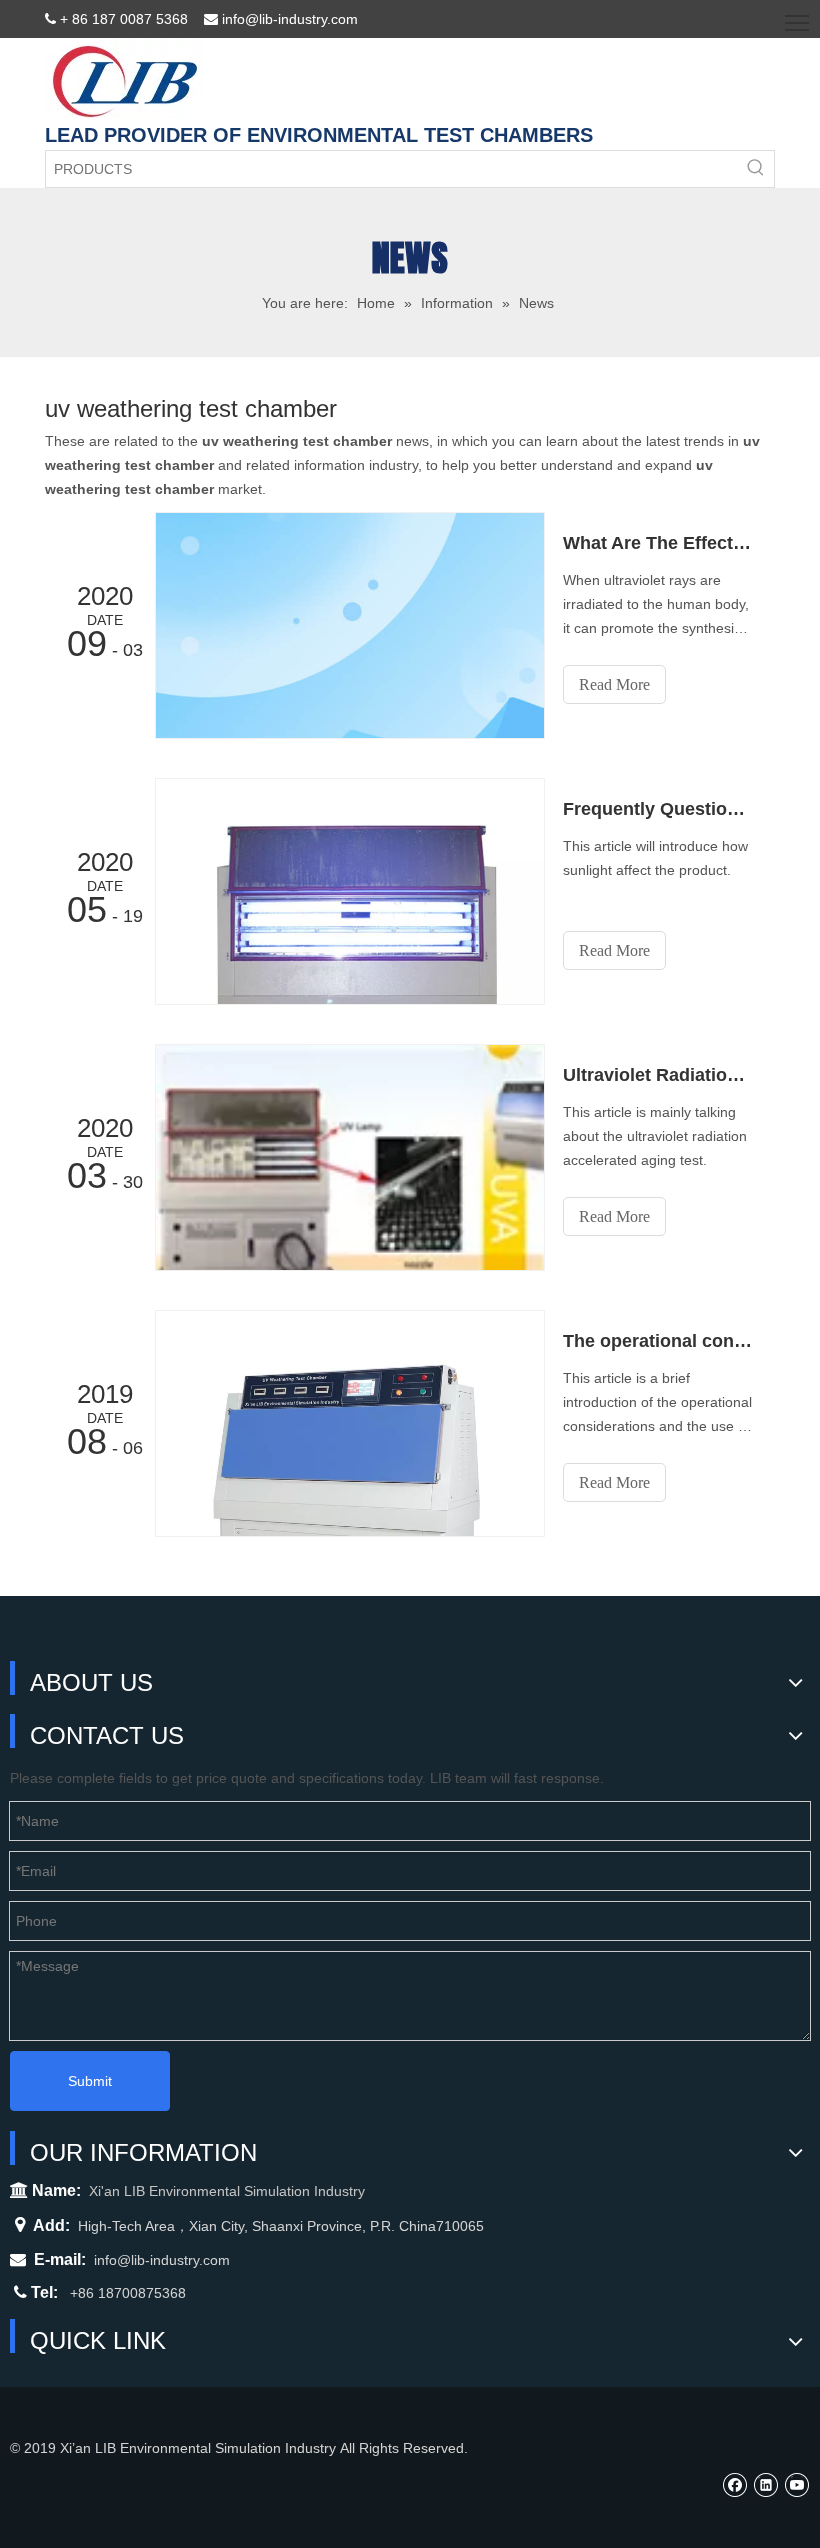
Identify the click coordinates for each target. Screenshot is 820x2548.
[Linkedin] (765, 2484)
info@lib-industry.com (162, 2260)
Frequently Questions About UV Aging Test (658, 809)
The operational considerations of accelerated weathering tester (658, 1341)
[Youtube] (796, 2484)
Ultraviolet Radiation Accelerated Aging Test (658, 1075)
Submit (90, 2081)
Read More (614, 684)
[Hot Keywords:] (756, 169)
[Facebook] (734, 2484)
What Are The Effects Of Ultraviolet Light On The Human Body (658, 543)
